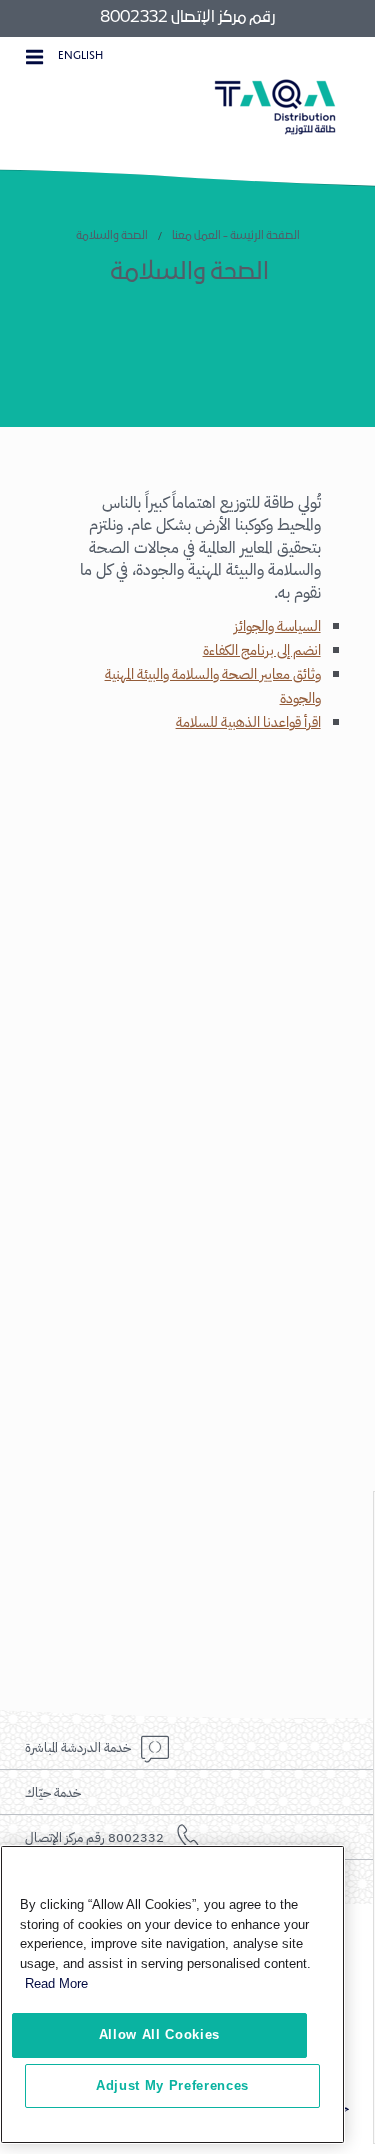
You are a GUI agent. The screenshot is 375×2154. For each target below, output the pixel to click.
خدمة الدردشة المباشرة (78, 1747)
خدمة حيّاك (53, 1792)
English (80, 55)
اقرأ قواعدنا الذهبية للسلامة (248, 722)
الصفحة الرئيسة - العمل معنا (236, 236)
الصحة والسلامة (112, 236)
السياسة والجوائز (277, 626)
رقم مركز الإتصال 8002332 (187, 18)
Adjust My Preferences (172, 2085)
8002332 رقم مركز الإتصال (94, 1837)
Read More (56, 1983)
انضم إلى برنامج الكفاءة (262, 650)
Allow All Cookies (159, 2034)
